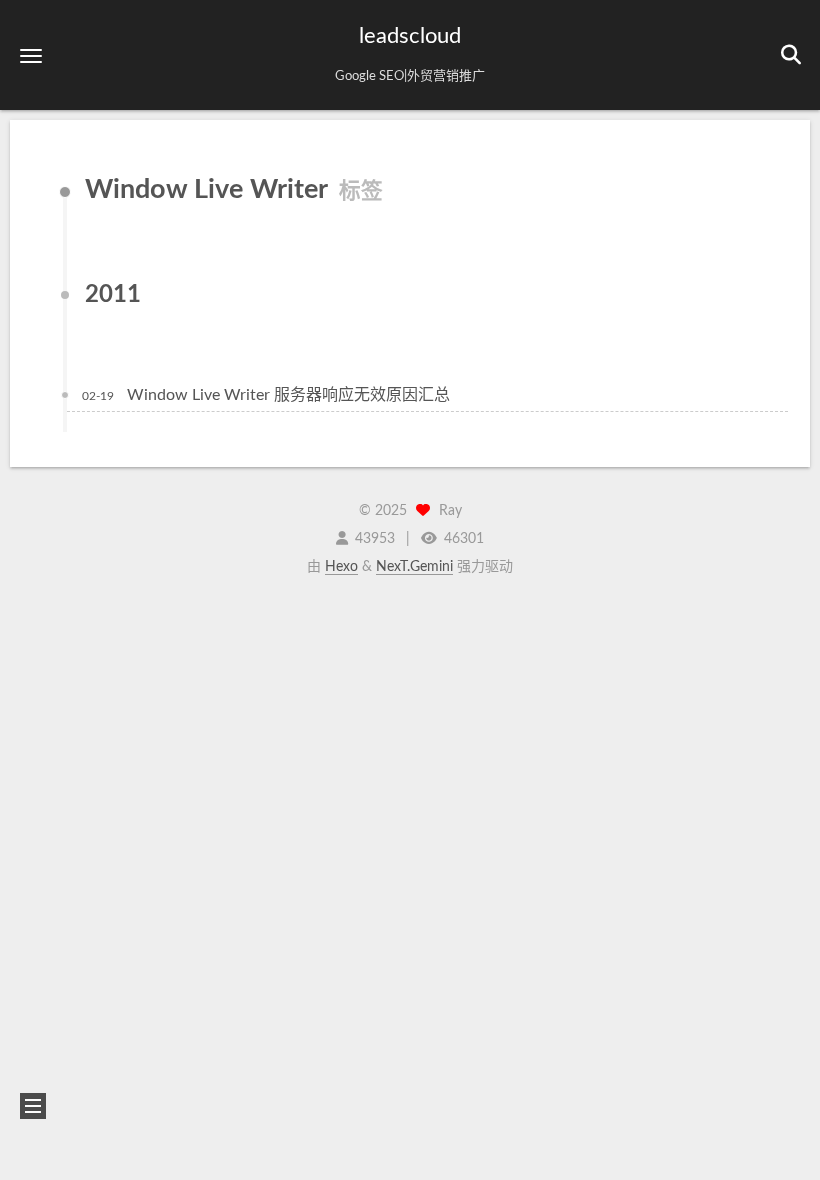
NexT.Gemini (414, 567)
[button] (31, 55)
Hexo (341, 567)
